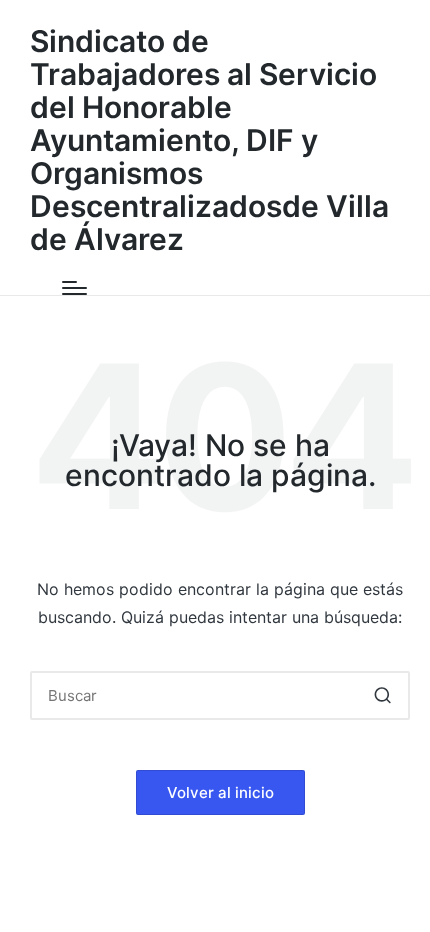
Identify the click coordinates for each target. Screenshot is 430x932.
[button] (382, 695)
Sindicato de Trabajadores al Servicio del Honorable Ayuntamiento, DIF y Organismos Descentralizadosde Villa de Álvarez (209, 140)
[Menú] (74, 288)
